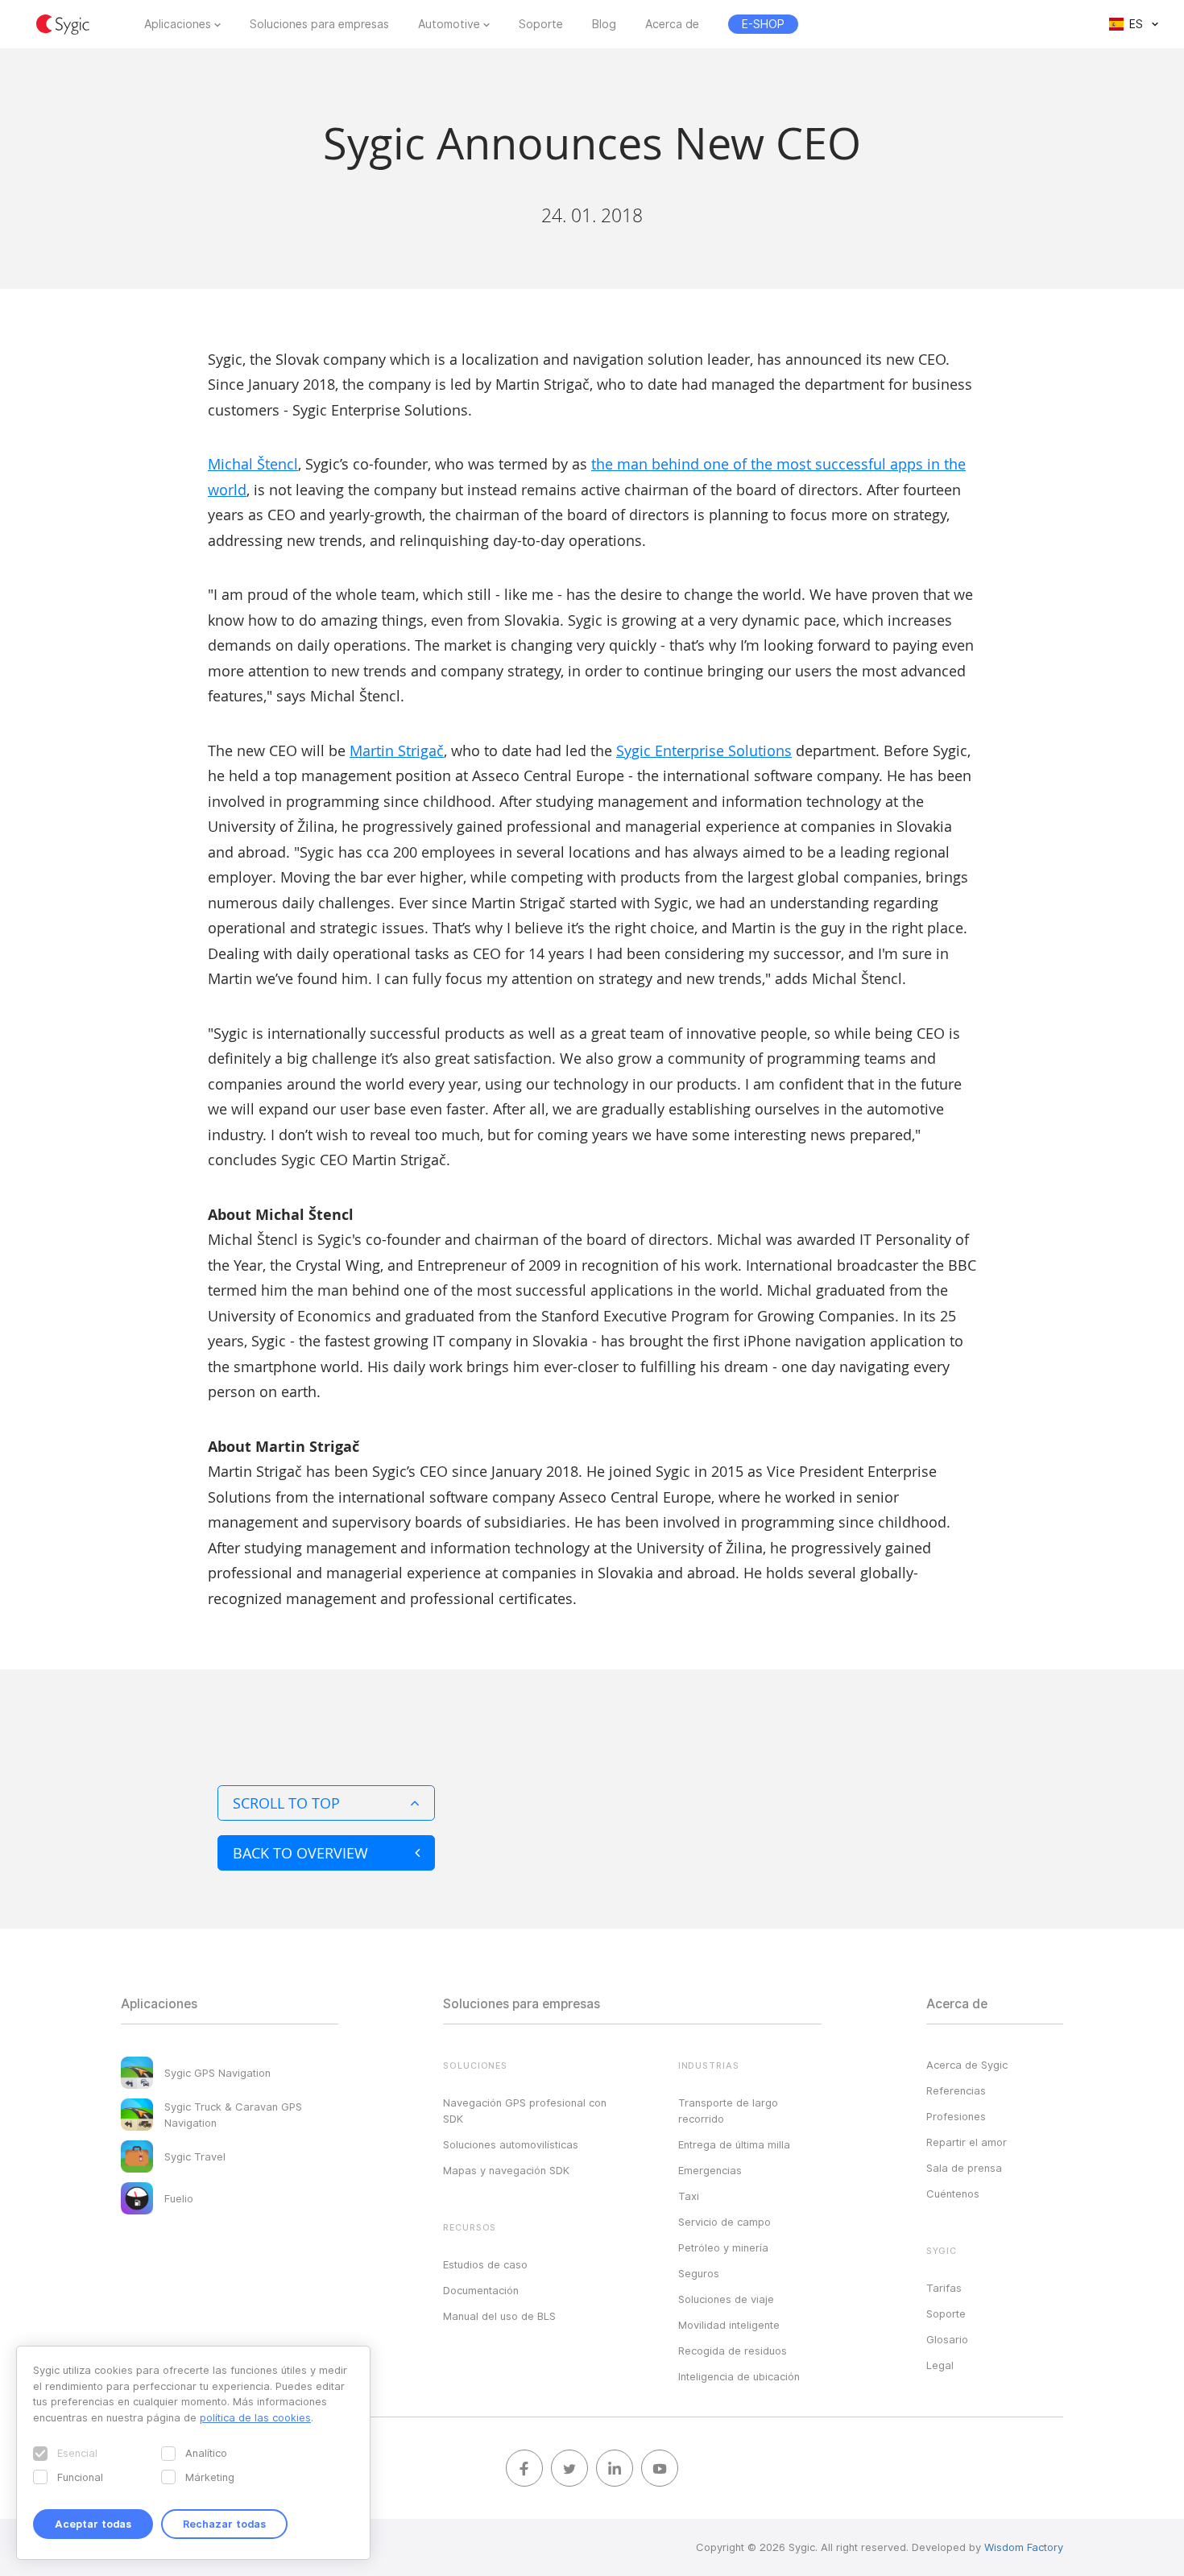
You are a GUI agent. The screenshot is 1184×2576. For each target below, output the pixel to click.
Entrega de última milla (734, 2144)
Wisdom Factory (1024, 2547)
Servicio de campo (724, 2222)
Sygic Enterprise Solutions (704, 750)
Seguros (699, 2273)
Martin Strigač (397, 750)
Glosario (947, 2339)
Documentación (481, 2290)
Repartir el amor (967, 2142)
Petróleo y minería (723, 2247)
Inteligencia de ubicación (739, 2376)
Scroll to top (286, 1803)
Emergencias (710, 2170)
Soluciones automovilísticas (511, 2144)
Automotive (449, 24)
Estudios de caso (485, 2264)
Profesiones (956, 2116)
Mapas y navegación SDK (506, 2170)
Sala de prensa (964, 2168)
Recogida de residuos (733, 2351)
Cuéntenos (953, 2194)
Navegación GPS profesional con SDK (525, 2111)
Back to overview (300, 1853)
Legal (940, 2365)
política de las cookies (255, 2417)
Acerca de (672, 24)
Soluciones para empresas (319, 24)
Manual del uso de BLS (499, 2316)
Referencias (956, 2090)
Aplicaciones (178, 24)
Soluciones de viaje (726, 2299)
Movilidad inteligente (729, 2325)
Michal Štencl (253, 464)
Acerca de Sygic (967, 2065)
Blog (604, 24)
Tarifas (944, 2288)
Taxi (689, 2196)
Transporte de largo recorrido (728, 2111)
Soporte (541, 24)
